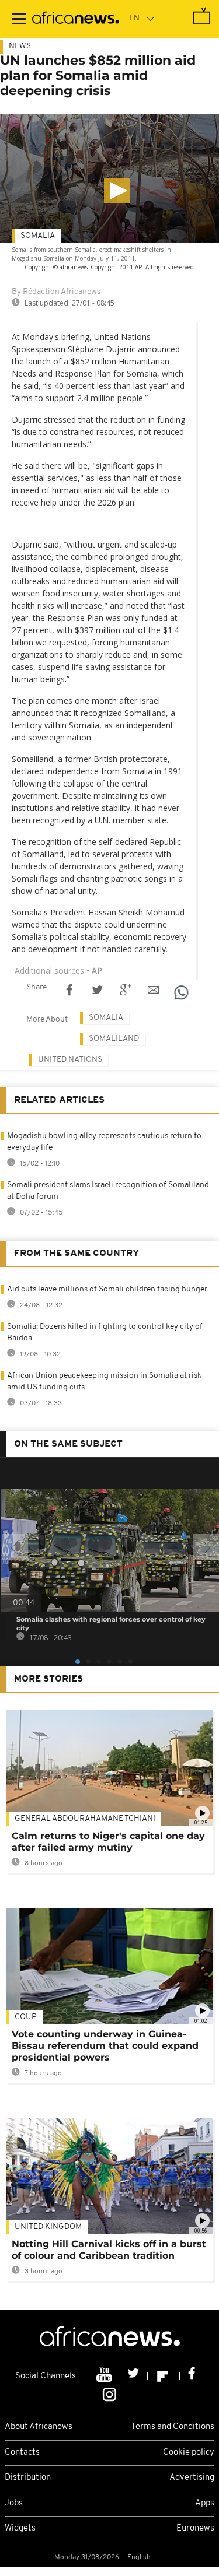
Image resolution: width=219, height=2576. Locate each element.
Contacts (22, 2453)
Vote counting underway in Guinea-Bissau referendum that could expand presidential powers (105, 2046)
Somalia (38, 236)
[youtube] (105, 2376)
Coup (26, 2017)
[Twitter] (135, 2376)
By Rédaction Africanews (56, 292)
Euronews (195, 2528)
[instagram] (109, 2394)
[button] (117, 191)
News (20, 46)
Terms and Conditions (173, 2427)
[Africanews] (76, 19)
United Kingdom (48, 2227)
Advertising (192, 2478)
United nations (70, 1060)
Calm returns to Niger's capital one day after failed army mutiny (108, 1842)
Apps (205, 2503)
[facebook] (192, 2376)
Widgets (20, 2528)
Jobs (14, 2503)
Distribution (28, 2478)
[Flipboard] (164, 2376)
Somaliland (114, 1039)
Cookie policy (189, 2453)
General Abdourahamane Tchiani (85, 1819)
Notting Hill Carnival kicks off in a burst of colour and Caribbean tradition (109, 2250)
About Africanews (39, 2427)
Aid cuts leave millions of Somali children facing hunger (107, 1289)
